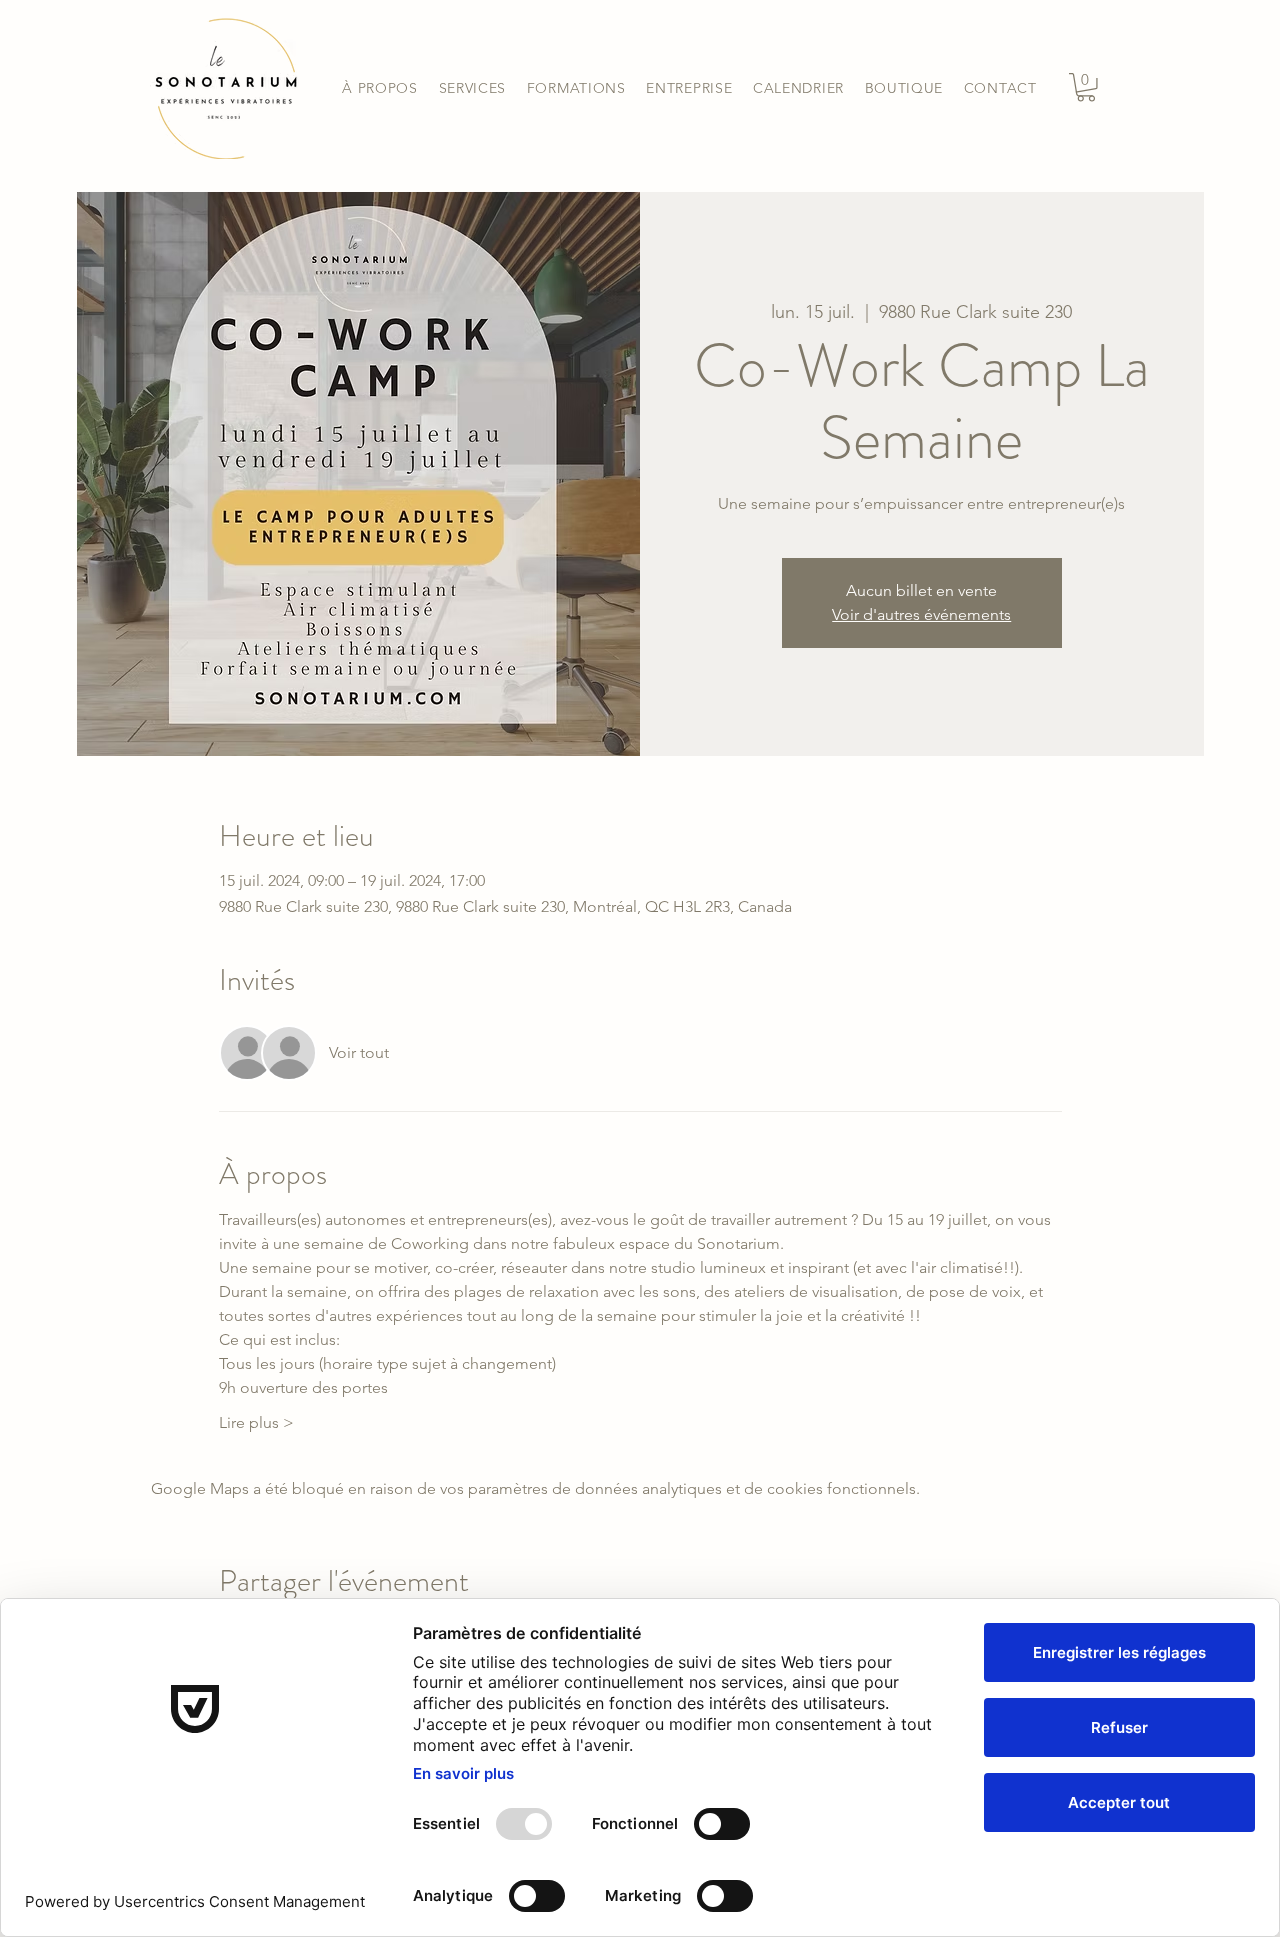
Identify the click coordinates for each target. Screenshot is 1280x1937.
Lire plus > (256, 1422)
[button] (472, 88)
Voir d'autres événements (921, 614)
